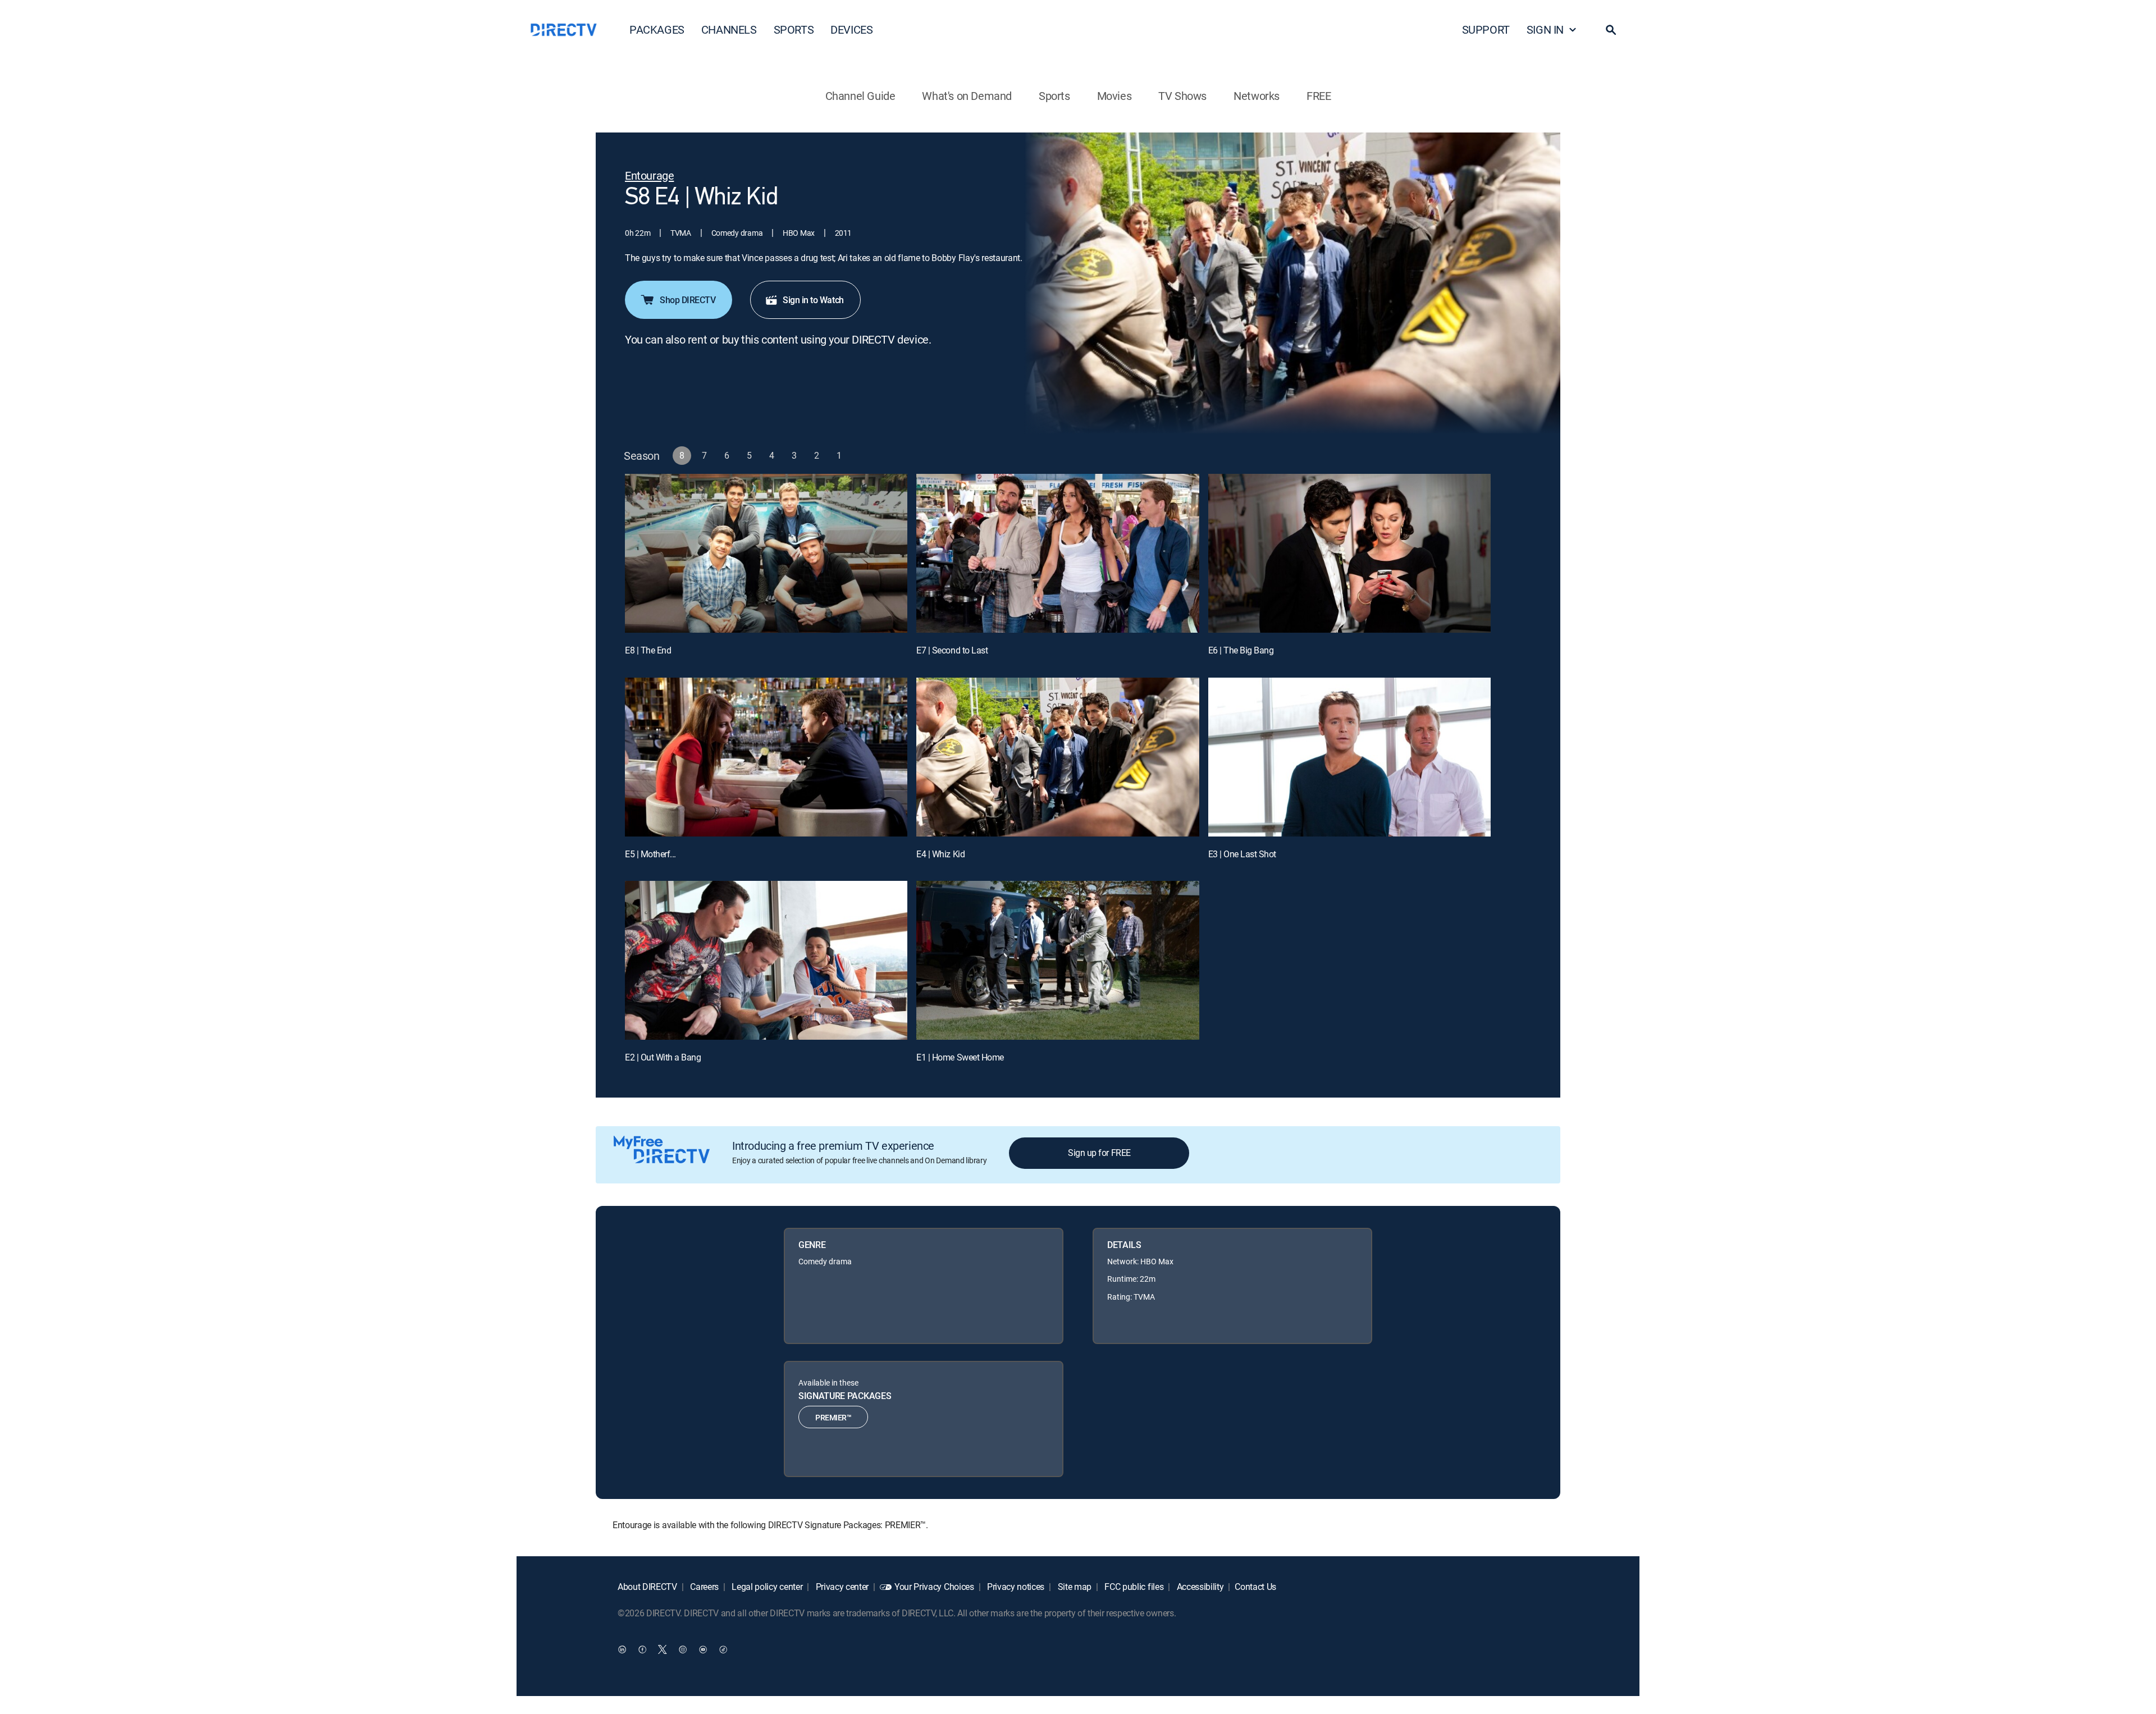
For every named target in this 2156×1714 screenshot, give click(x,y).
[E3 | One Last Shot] (1349, 757)
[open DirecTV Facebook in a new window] (642, 1649)
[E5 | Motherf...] (766, 757)
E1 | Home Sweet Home (960, 1057)
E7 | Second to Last (952, 650)
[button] (1611, 30)
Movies (1114, 96)
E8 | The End (648, 650)
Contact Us (1255, 1587)
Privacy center (841, 1587)
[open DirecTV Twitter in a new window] (663, 1649)
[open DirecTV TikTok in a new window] (723, 1649)
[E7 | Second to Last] (1058, 553)
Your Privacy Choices (934, 1587)
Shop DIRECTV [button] (688, 300)
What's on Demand (967, 96)
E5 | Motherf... (650, 854)
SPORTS (794, 29)
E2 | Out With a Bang (663, 1057)
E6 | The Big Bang (1241, 650)
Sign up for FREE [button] (1099, 1153)
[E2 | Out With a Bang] (766, 960)
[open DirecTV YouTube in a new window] (703, 1649)
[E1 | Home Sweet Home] (1058, 960)
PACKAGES (657, 29)
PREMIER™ (833, 1417)
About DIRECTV (647, 1587)
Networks (1257, 96)
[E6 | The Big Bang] (1349, 553)
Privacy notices (1015, 1587)
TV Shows (1182, 96)
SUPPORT (1486, 29)
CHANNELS (729, 29)
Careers (704, 1587)
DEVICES (851, 29)
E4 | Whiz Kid (940, 854)
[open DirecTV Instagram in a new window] (683, 1649)
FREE (1319, 96)
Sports (1054, 96)
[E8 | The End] (766, 553)
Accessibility (1199, 1587)
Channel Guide (860, 96)
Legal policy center (766, 1587)
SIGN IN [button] (1545, 29)
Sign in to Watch (813, 300)
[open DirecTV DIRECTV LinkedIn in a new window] (622, 1649)
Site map (1074, 1587)
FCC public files (1133, 1587)
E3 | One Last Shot (1242, 854)
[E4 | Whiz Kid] (1058, 757)
